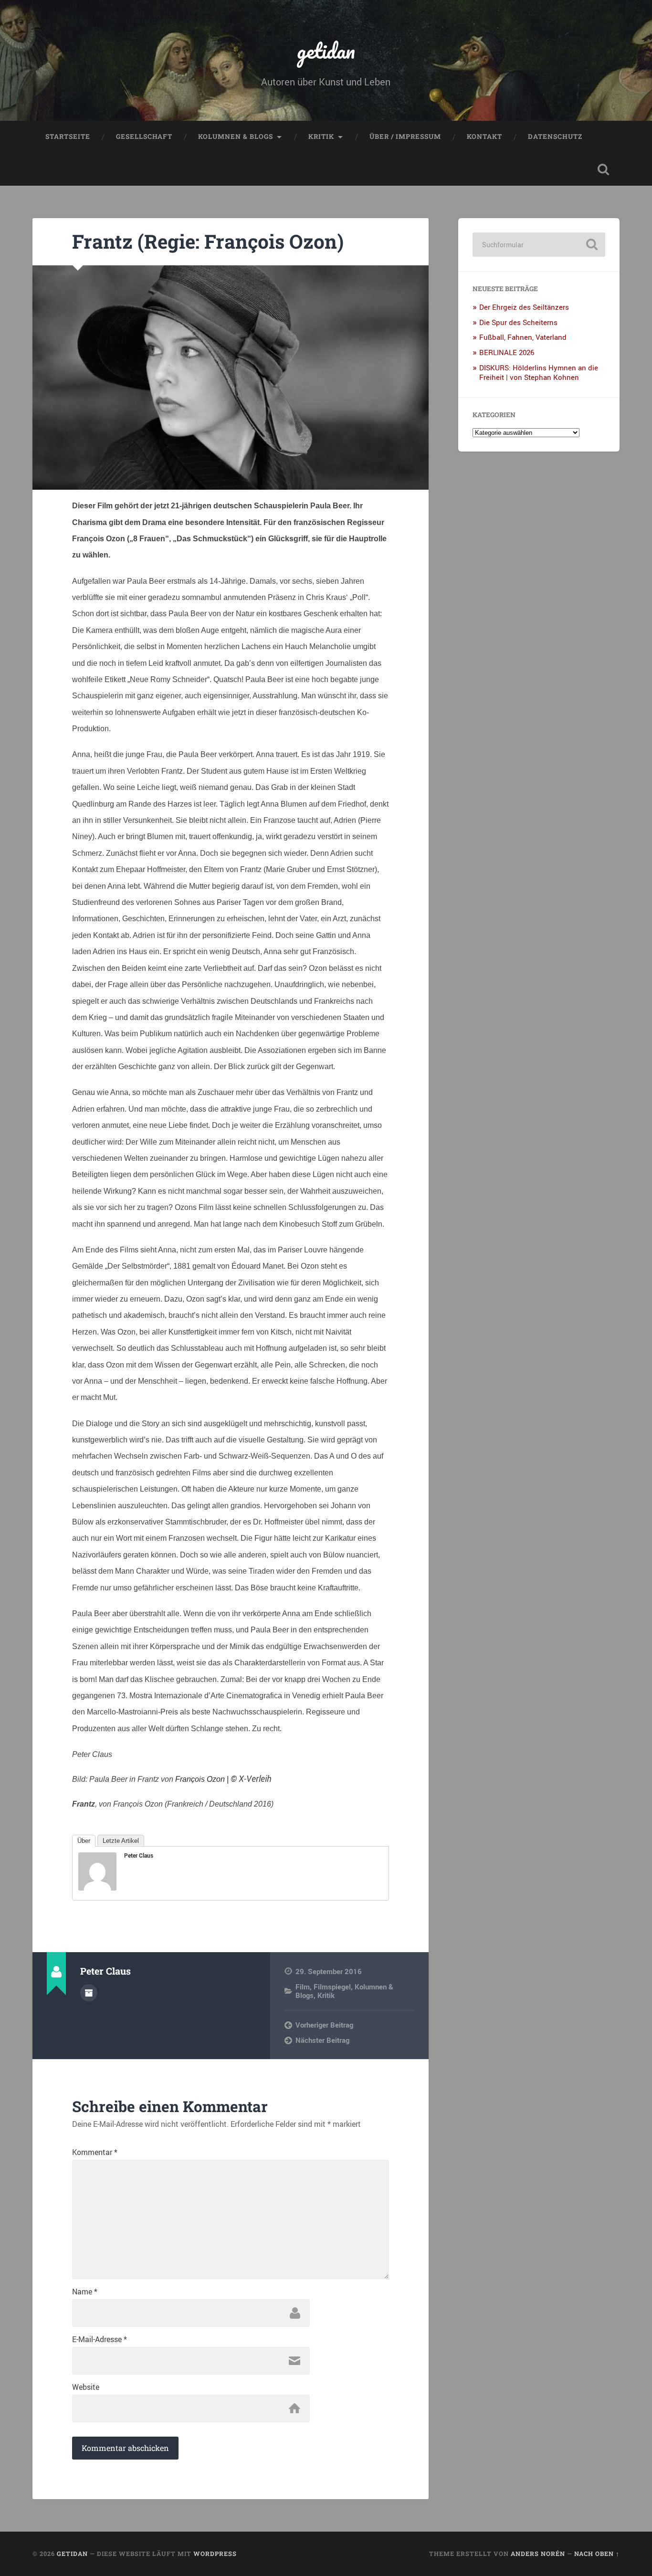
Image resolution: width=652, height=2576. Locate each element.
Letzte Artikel (121, 1841)
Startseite (68, 137)
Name (85, 2292)
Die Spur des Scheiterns (518, 322)
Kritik (321, 137)
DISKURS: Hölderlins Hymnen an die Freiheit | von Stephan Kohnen (539, 372)
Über (84, 1841)
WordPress (215, 2554)
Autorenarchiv (89, 1993)
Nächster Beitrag (322, 2040)
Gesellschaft (144, 137)
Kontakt (484, 137)
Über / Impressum (405, 137)
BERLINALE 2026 (507, 352)
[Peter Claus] (97, 1887)
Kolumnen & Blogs (236, 137)
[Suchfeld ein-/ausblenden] (603, 169)
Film (303, 1987)
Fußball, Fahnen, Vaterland (523, 337)
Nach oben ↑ (597, 2554)
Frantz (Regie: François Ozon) (208, 241)
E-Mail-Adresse (100, 2339)
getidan (326, 50)
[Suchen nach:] (539, 245)
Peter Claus (139, 1855)
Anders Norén (538, 2554)
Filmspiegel (332, 1987)
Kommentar (95, 2152)
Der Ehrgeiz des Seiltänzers (524, 307)
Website (86, 2387)
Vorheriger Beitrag (324, 2025)
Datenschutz (555, 137)
